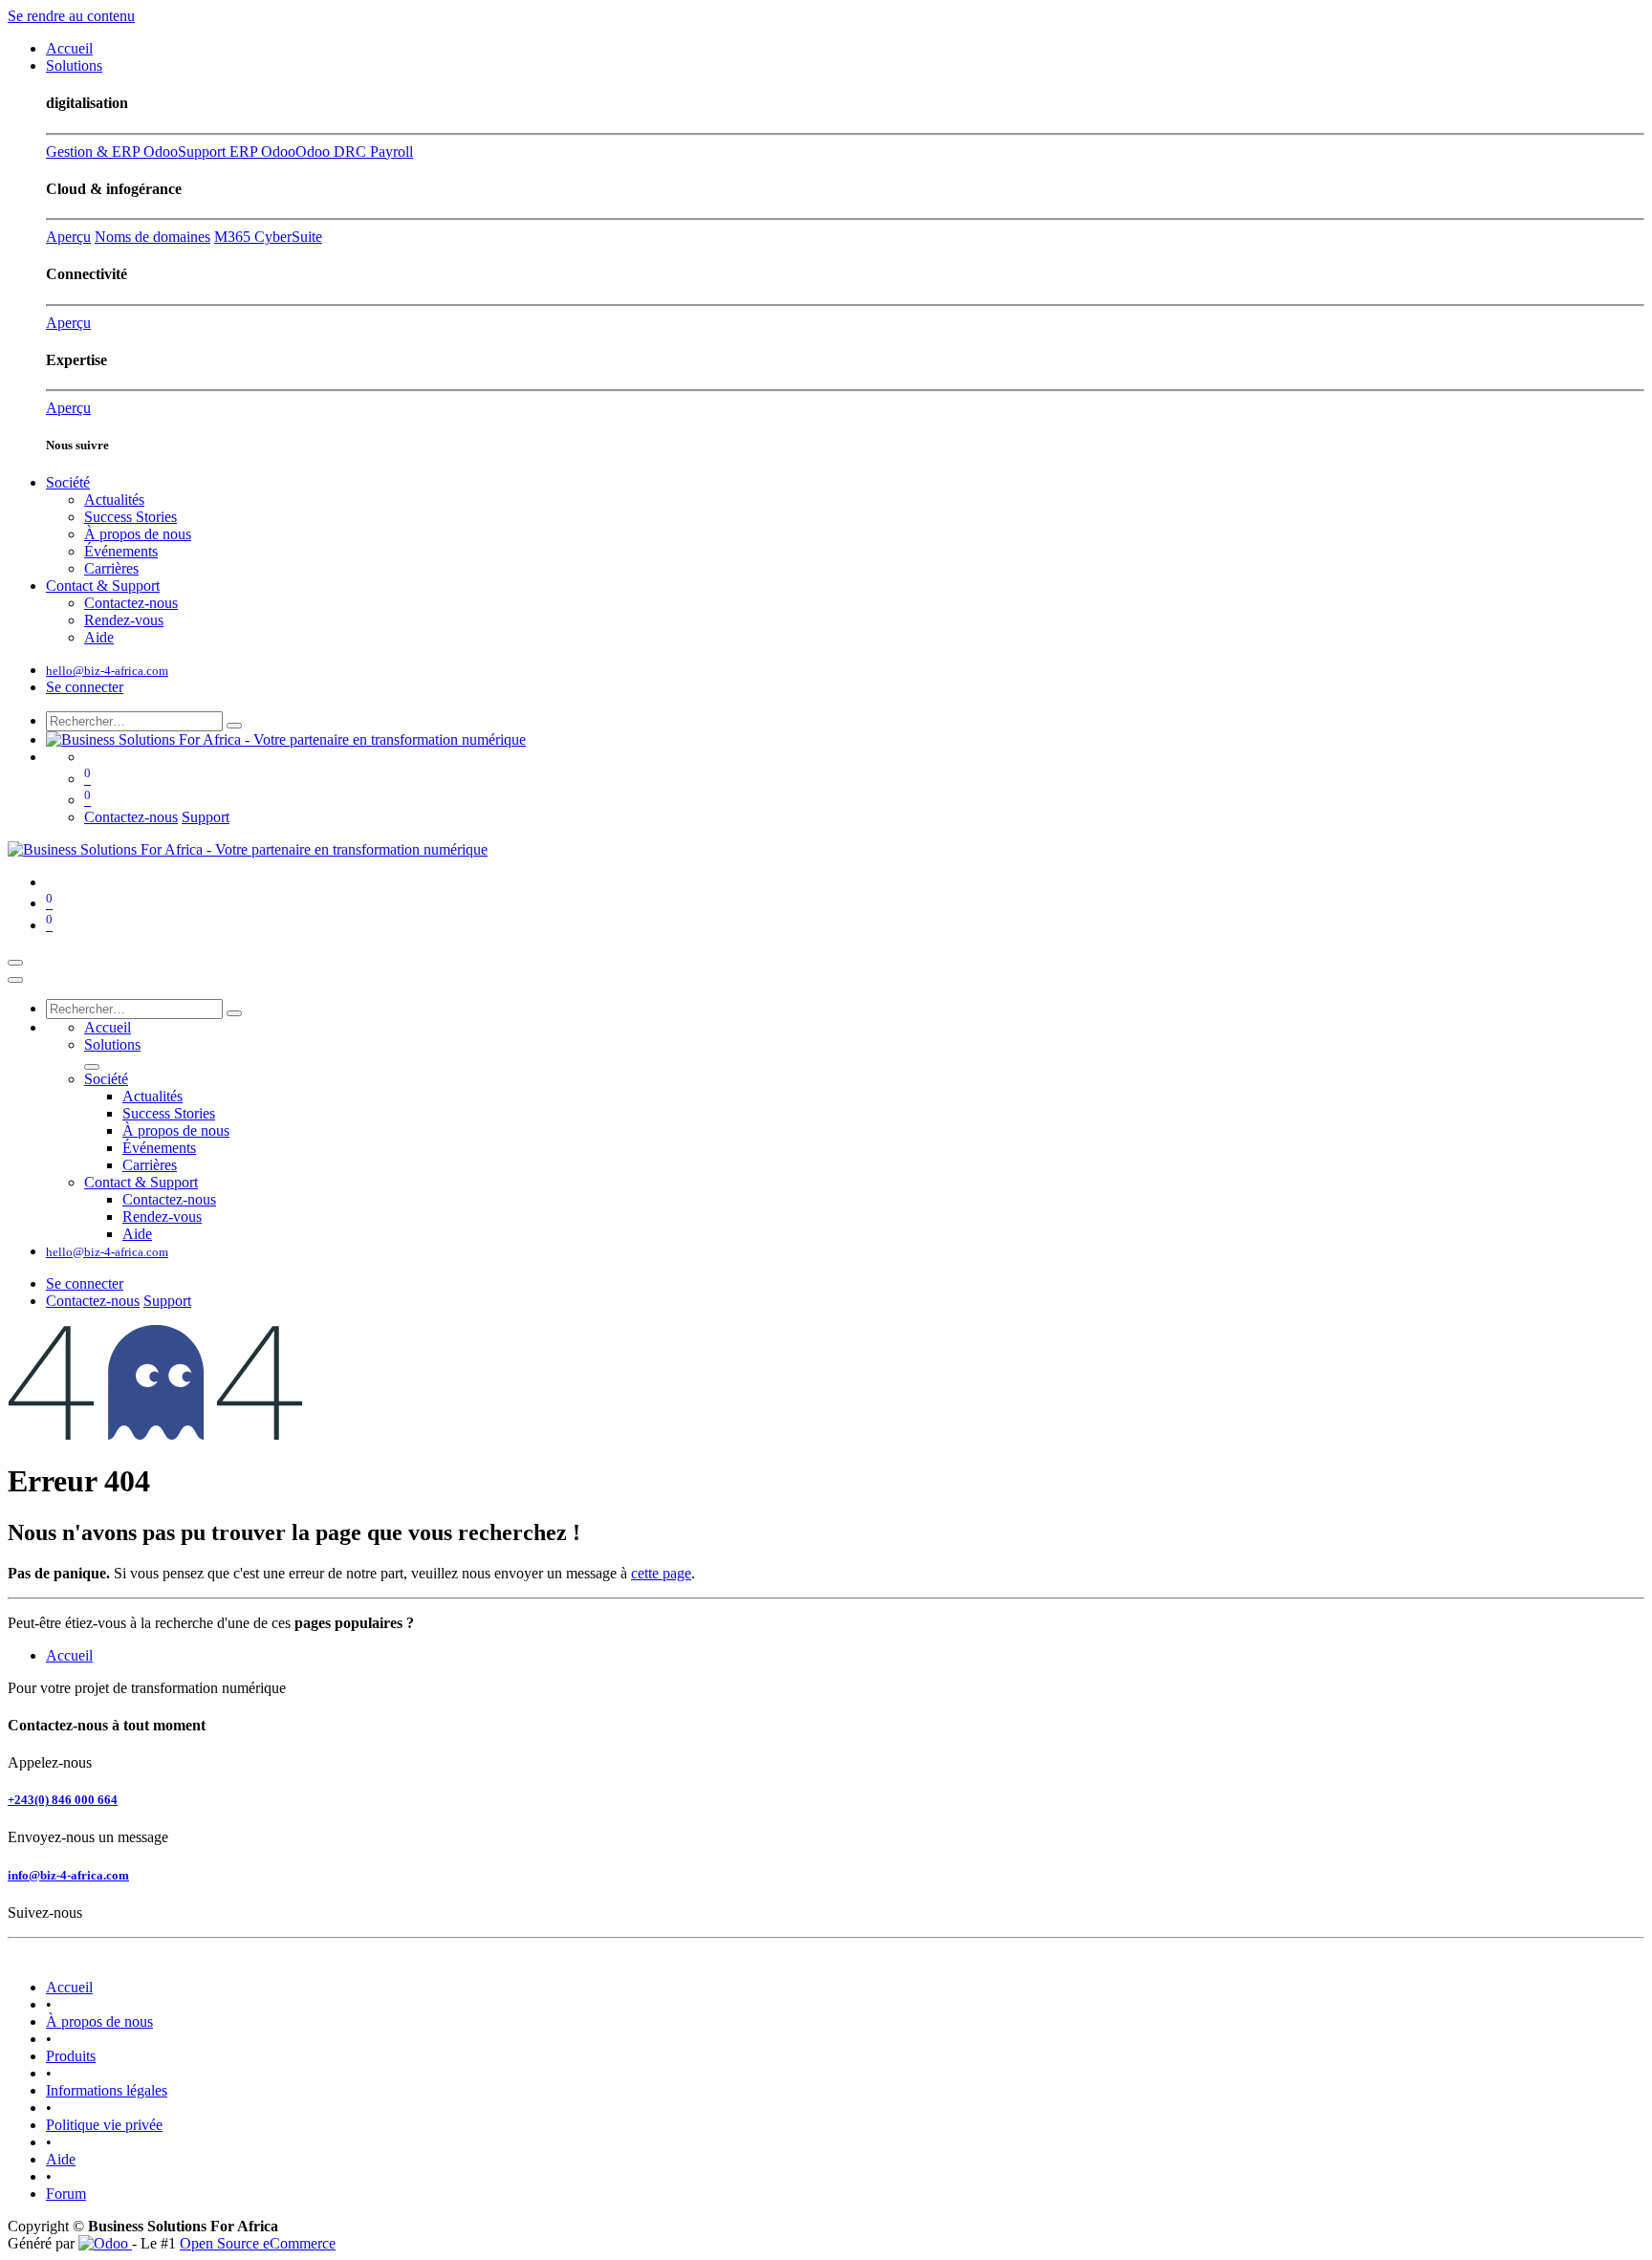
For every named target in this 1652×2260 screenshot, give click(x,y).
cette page (661, 1573)
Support (206, 817)
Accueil (69, 1655)
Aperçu (68, 237)
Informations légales (107, 2090)
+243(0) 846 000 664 (63, 1800)
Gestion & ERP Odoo (112, 152)
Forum (66, 2194)
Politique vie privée (104, 2125)
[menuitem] (69, 48)
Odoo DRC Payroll (354, 152)
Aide (61, 2159)
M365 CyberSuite (268, 237)
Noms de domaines (152, 237)
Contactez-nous (131, 817)
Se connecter (85, 687)
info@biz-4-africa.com (68, 1875)
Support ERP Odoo (237, 152)
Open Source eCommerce (258, 2243)
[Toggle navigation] (15, 963)
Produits (71, 2056)
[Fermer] (15, 980)
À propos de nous (99, 2021)
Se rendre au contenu (71, 16)
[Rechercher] (234, 726)
